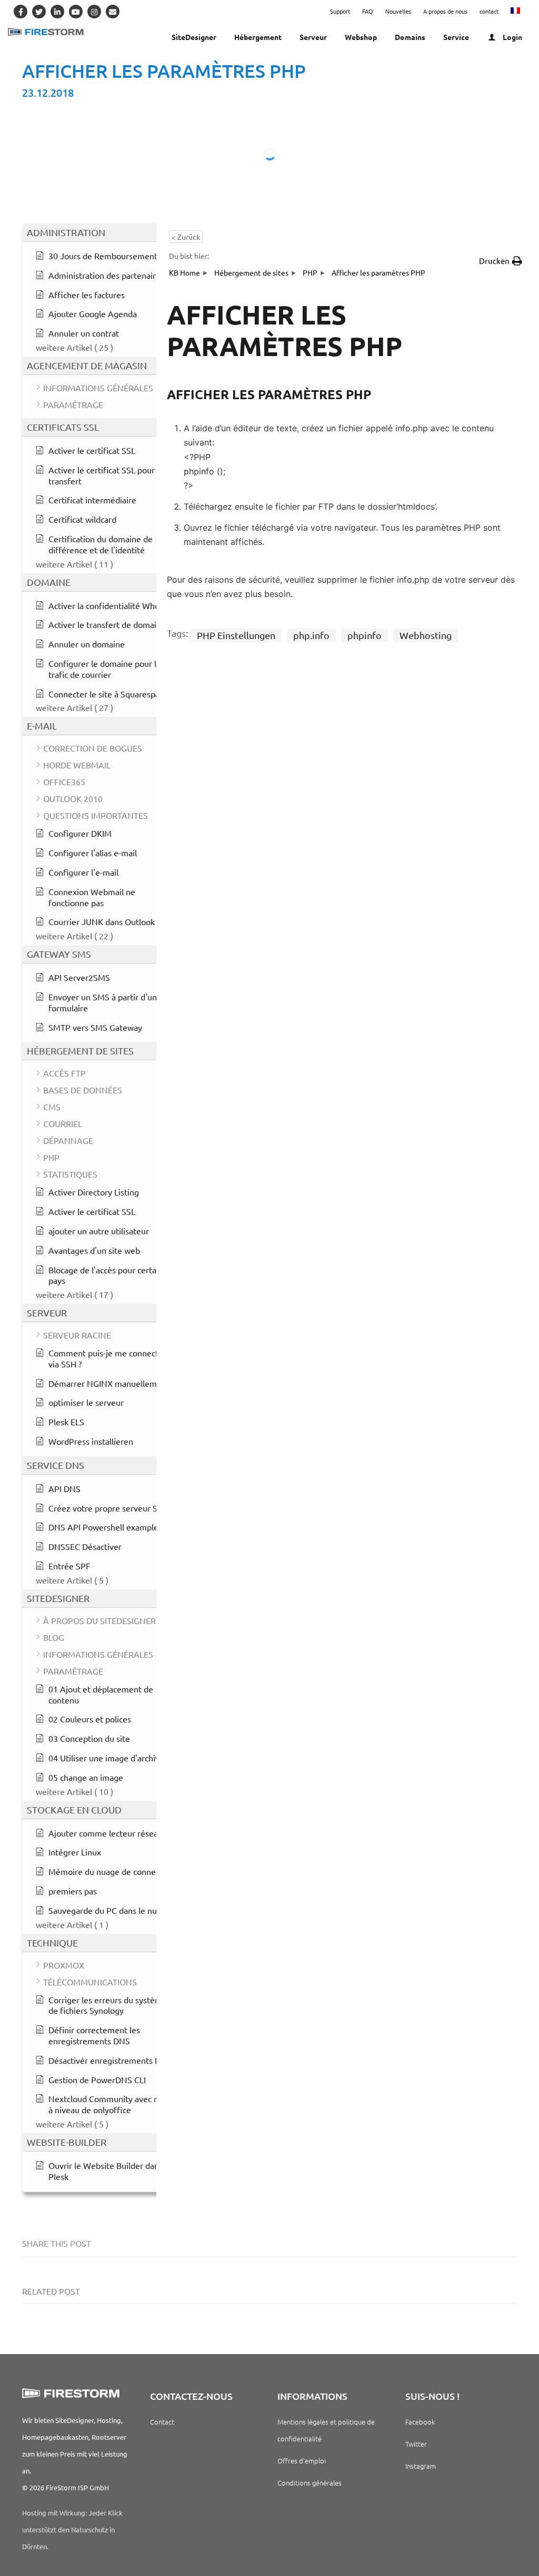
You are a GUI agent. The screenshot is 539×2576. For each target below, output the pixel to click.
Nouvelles (398, 11)
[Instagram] (94, 12)
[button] (501, 261)
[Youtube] (76, 12)
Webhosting (426, 635)
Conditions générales (310, 2483)
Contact (162, 2422)
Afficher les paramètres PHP (164, 71)
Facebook (420, 2422)
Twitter (416, 2444)
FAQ (368, 11)
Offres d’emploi (302, 2461)
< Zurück (186, 237)
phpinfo (365, 635)
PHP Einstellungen (236, 635)
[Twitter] (39, 12)
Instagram (421, 2466)
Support (340, 11)
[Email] (113, 12)
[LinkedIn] (57, 12)
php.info (311, 635)
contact (489, 11)
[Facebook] (21, 12)
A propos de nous (445, 11)
